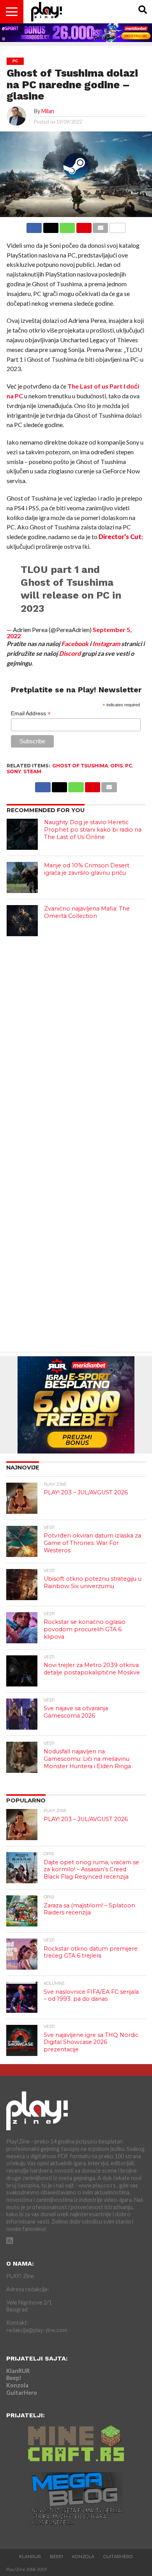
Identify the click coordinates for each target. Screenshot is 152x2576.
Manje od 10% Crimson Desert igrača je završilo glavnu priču (87, 869)
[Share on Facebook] (34, 226)
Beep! (14, 2378)
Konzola (17, 2385)
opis (117, 766)
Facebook (75, 644)
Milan (48, 111)
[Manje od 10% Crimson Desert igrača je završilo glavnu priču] (22, 877)
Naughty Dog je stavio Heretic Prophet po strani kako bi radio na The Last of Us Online (93, 829)
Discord (70, 653)
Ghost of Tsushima (80, 766)
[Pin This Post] (84, 226)
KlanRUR (18, 2371)
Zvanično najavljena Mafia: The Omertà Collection (87, 912)
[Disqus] (76, 1041)
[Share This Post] (50, 226)
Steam (32, 771)
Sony (14, 771)
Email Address (31, 714)
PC (129, 766)
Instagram (106, 644)
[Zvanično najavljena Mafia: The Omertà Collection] (22, 921)
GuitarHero (22, 2393)
